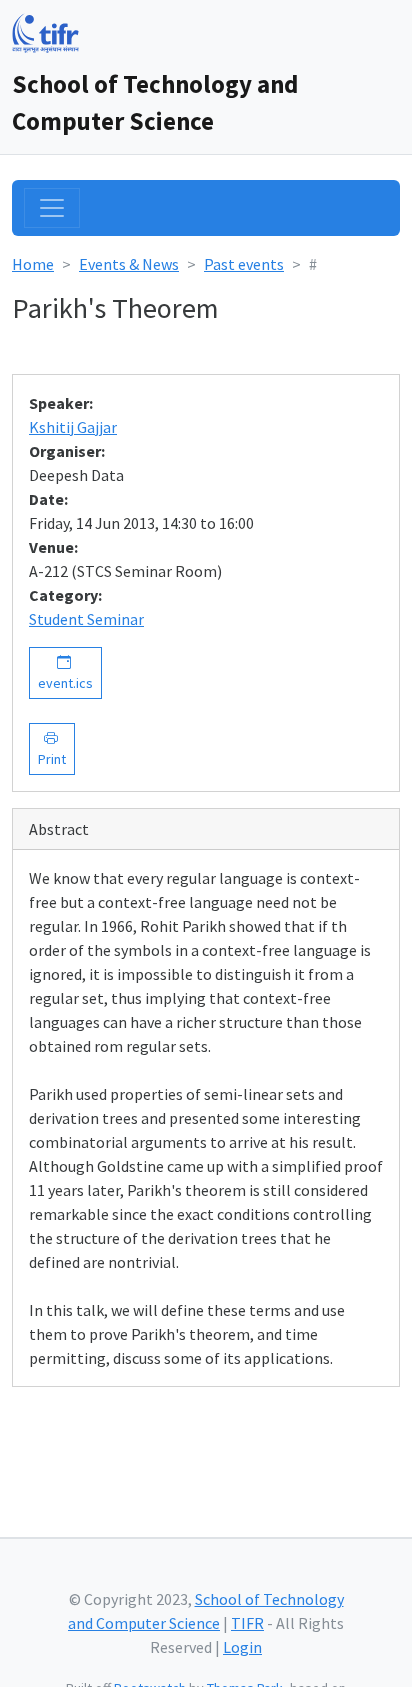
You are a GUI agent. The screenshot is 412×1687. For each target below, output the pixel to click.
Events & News (129, 264)
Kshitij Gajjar (73, 427)
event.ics (65, 672)
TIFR (247, 1623)
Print (52, 748)
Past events (244, 264)
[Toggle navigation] (52, 208)
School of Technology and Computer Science (155, 102)
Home (33, 264)
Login (242, 1647)
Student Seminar (86, 619)
